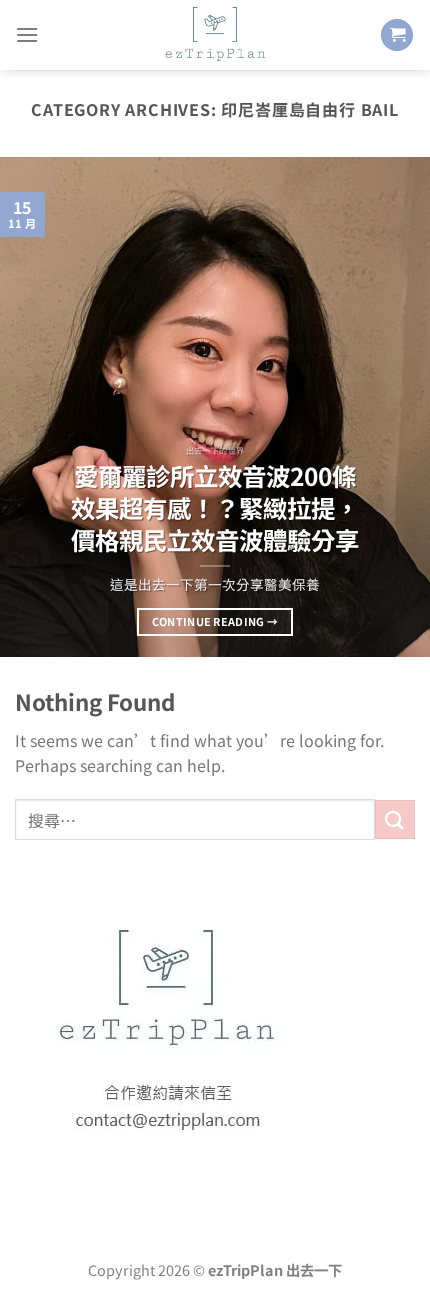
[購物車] (397, 35)
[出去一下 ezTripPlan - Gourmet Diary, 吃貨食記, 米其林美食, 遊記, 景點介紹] (215, 35)
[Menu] (27, 34)
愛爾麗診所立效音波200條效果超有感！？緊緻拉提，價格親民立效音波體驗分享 (215, 507)
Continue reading (215, 621)
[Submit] (395, 819)
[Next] (396, 407)
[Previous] (34, 407)
